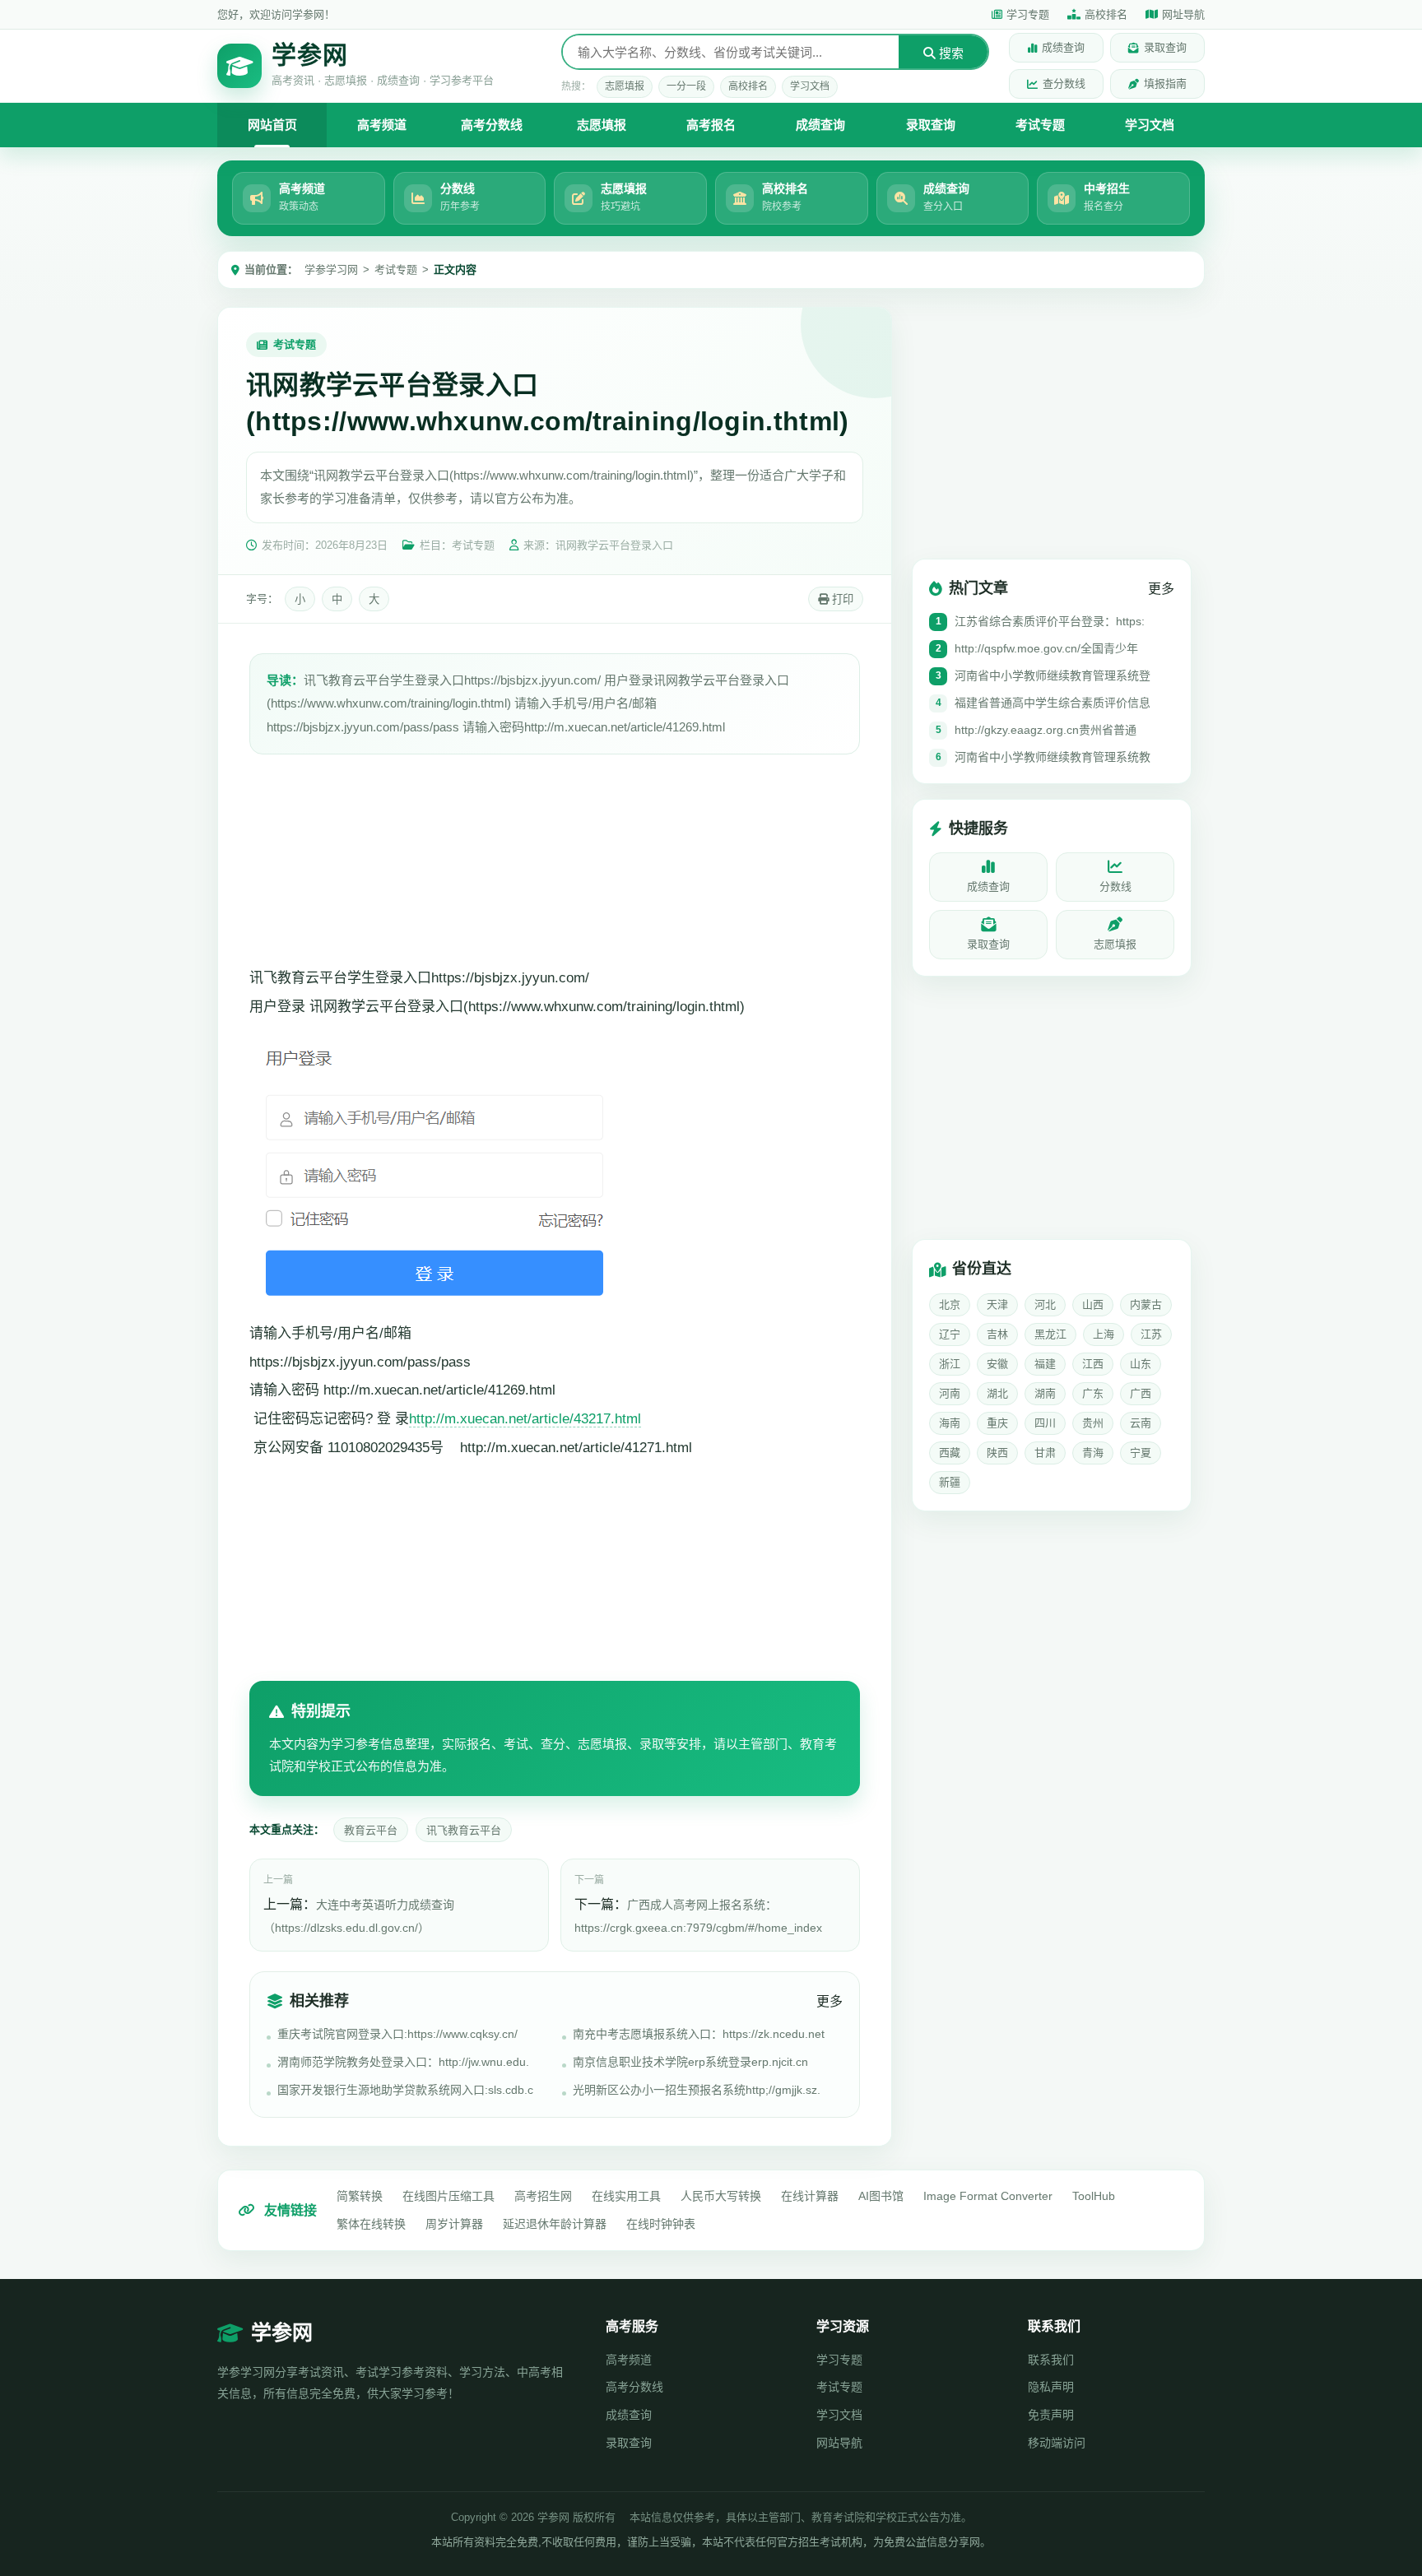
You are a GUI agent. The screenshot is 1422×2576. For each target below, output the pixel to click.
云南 (1141, 1423)
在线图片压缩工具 (448, 2196)
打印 (841, 599)
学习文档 (810, 86)
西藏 (950, 1453)
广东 (1093, 1393)
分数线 (1115, 887)
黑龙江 (1050, 1334)
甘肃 (1045, 1453)
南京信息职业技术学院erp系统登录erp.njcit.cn (690, 2062)
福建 (1045, 1364)
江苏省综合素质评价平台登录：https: (1050, 621)
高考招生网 (543, 2196)
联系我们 (1051, 2360)
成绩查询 (1063, 47)
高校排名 (1106, 14)
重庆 (997, 1423)
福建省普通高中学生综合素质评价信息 (1053, 703)
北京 (950, 1304)
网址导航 (1183, 14)
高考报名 (711, 125)
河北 (1045, 1304)
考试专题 (1040, 125)
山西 (1093, 1304)
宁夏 (1141, 1453)
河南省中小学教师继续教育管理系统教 (1053, 757)
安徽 (997, 1364)
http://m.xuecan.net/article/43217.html (525, 1419)
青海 (1093, 1453)
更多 (829, 2001)
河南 (950, 1393)
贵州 (1093, 1423)
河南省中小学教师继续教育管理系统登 (1053, 675)
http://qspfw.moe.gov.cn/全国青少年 (1046, 648)
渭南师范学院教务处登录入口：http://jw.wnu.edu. (403, 2062)
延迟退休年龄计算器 (555, 2224)
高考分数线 (492, 125)
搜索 (950, 53)
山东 (1141, 1364)
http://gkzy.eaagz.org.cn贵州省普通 (1046, 730)
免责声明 (1051, 2415)
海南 (950, 1423)
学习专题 (1028, 14)
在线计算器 (810, 2196)
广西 (1141, 1393)
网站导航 (839, 2443)
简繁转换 (360, 2196)
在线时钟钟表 (661, 2224)
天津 (997, 1304)
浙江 (950, 1364)
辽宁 (950, 1334)
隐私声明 (1051, 2387)
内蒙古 (1146, 1304)
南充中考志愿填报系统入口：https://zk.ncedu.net (699, 2034)
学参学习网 (331, 269)
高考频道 (382, 125)
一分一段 (686, 86)
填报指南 (1165, 84)
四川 (1045, 1423)
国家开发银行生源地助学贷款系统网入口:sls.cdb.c (405, 2090)
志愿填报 (625, 86)
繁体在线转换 (371, 2224)
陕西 (997, 1453)
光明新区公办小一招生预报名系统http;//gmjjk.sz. (697, 2090)
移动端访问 (1057, 2443)
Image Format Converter (988, 2196)
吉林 (997, 1334)
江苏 (1151, 1334)
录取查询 (1165, 47)
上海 (1104, 1334)
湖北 (997, 1393)
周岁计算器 (454, 2224)
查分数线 (1064, 84)
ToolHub (1094, 2196)
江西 (1093, 1364)
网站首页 (272, 125)
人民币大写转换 (721, 2196)
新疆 (950, 1482)
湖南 (1045, 1393)
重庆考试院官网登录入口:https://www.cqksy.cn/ (397, 2034)
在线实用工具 (626, 2196)
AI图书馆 (881, 2196)
